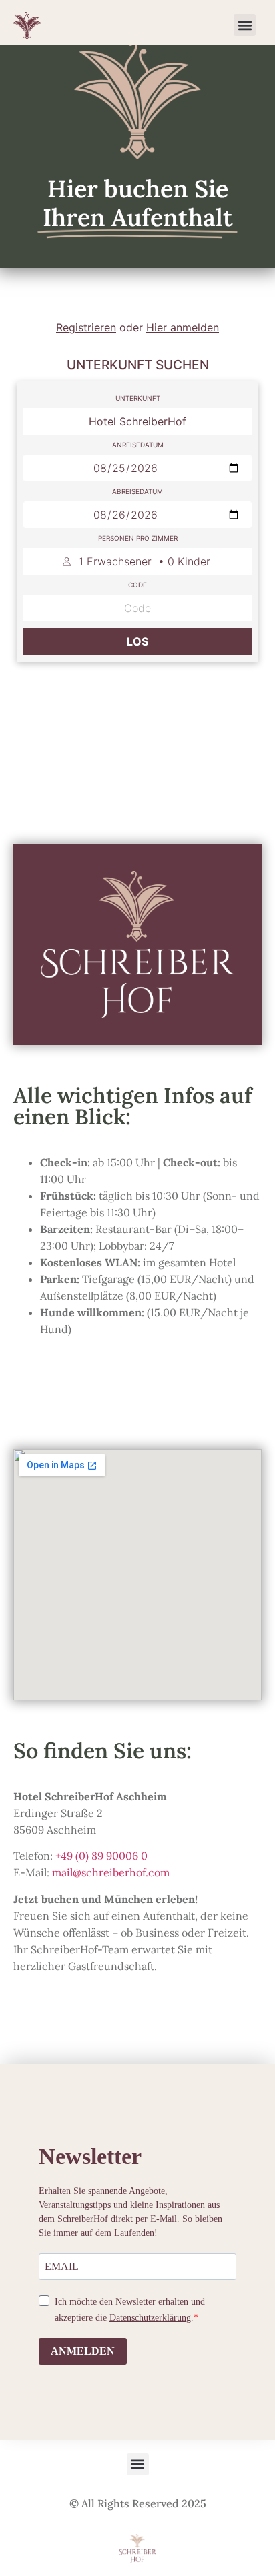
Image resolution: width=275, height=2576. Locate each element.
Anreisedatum (138, 445)
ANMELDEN (83, 2351)
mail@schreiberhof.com (111, 1872)
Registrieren (86, 327)
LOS (137, 641)
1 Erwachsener (145, 561)
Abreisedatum (137, 491)
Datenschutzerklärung (150, 2318)
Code (137, 585)
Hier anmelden (183, 327)
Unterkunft (138, 398)
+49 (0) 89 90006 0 (101, 1856)
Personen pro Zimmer (138, 538)
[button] (245, 25)
